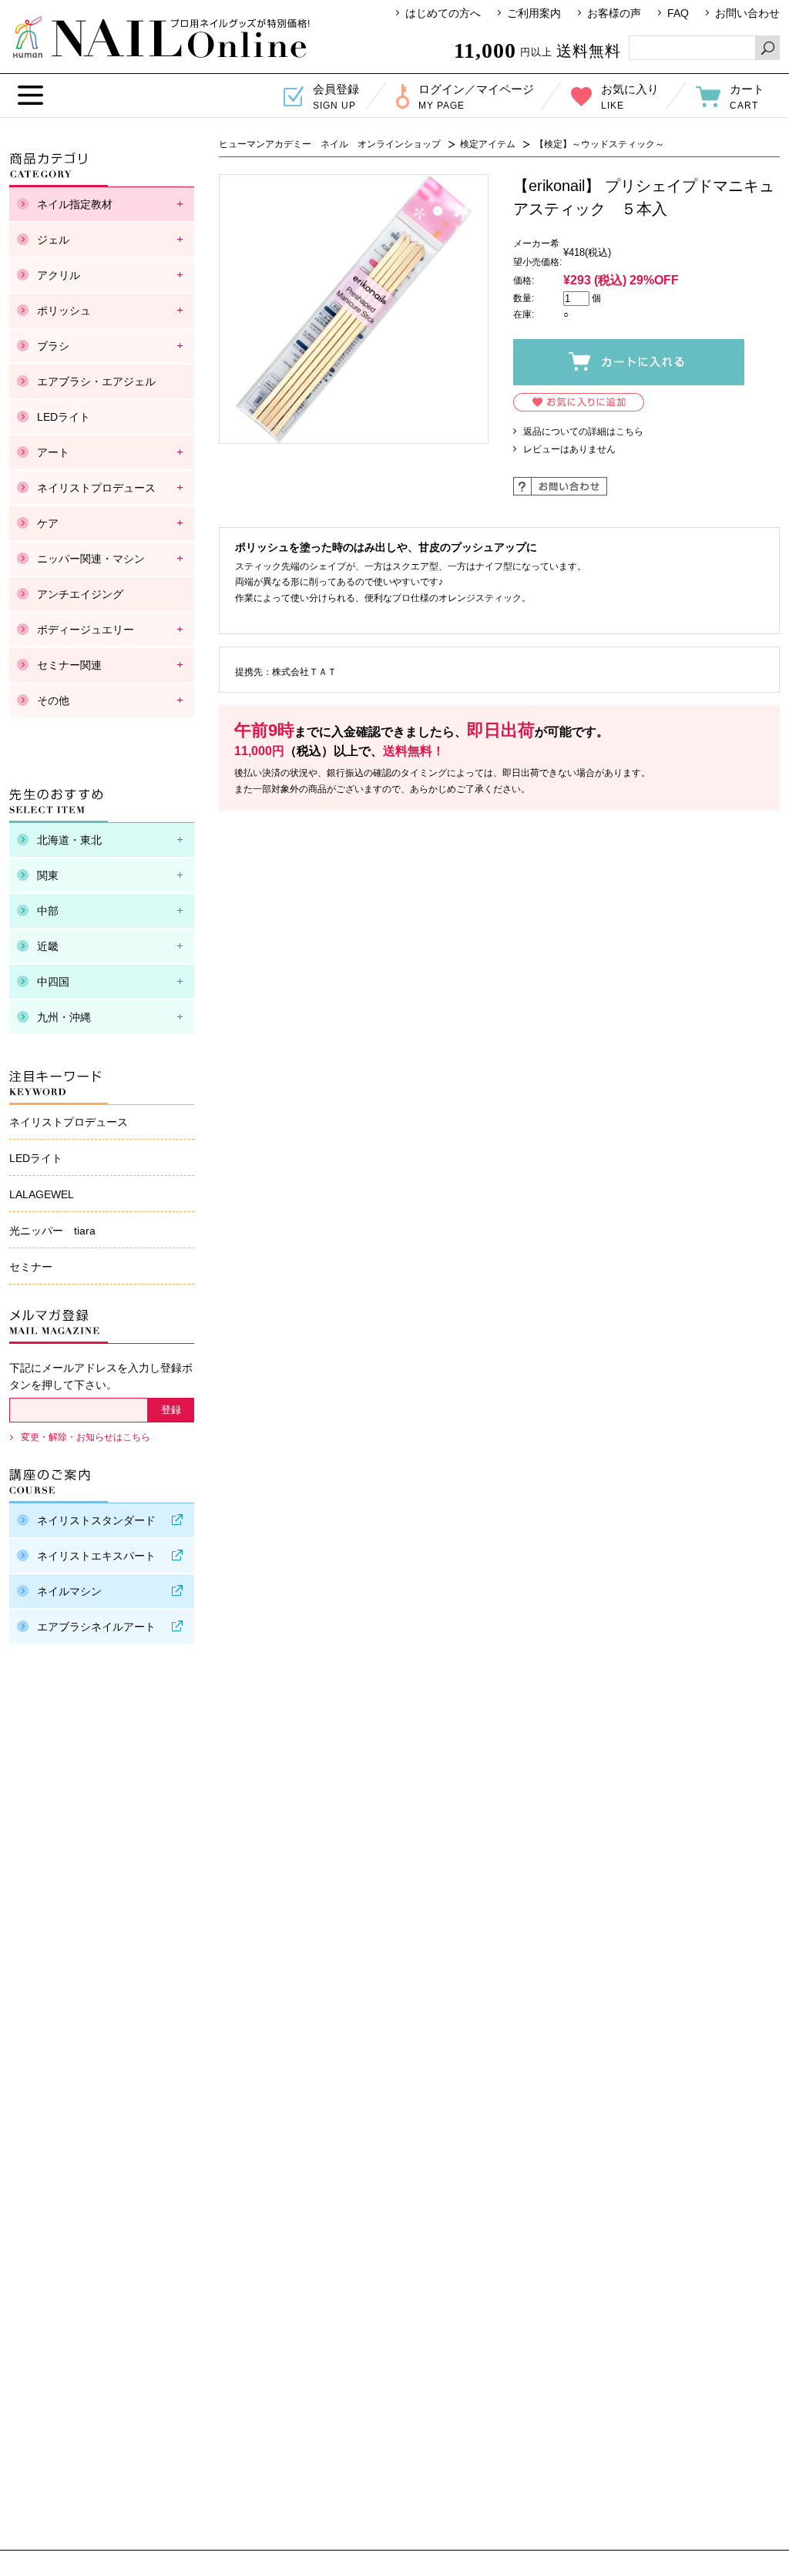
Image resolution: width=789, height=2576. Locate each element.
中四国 (53, 982)
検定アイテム (488, 144)
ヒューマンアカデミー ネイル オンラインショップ (161, 37)
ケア (48, 523)
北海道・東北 (69, 840)
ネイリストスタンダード (96, 1520)
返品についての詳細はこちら (583, 432)
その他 (53, 700)
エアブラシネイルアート (96, 1627)
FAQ (678, 13)
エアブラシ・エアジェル (96, 381)
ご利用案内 (534, 13)
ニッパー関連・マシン (91, 559)
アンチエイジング (80, 594)
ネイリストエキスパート (96, 1556)
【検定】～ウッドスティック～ (599, 144)
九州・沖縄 (64, 1017)
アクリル (59, 275)
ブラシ (53, 346)
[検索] (767, 48)
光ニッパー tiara (52, 1231)
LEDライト (64, 417)
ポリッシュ (64, 311)
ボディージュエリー (86, 630)
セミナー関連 (69, 665)
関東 (48, 875)
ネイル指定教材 (75, 204)
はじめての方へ (443, 13)
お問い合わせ (747, 13)
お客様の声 (614, 13)
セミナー (31, 1267)
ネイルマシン (69, 1591)
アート (53, 452)
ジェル (53, 240)
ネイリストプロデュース (96, 488)
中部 (48, 911)
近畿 (48, 946)
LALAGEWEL (42, 1194)
